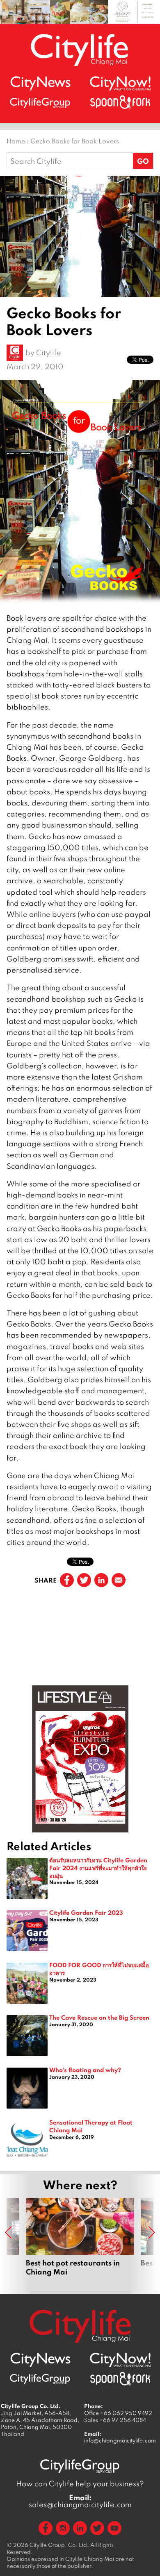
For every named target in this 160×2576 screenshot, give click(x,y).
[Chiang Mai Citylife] (80, 50)
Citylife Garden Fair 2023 (86, 1912)
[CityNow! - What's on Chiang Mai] (120, 84)
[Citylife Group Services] (40, 103)
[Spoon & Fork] (120, 102)
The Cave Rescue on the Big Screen (99, 2017)
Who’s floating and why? (85, 2070)
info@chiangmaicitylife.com (120, 2440)
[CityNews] (40, 83)
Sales (115, 2420)
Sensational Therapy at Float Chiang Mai (91, 2126)
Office (118, 2413)
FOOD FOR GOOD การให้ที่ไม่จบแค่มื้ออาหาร (99, 1969)
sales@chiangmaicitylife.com (80, 2501)
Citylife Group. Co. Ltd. (59, 2545)
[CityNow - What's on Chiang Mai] (120, 2360)
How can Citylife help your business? (80, 2484)
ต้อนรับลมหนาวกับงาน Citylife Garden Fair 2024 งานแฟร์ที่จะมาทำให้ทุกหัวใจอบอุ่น (98, 1867)
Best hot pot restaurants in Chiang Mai (80, 2237)
